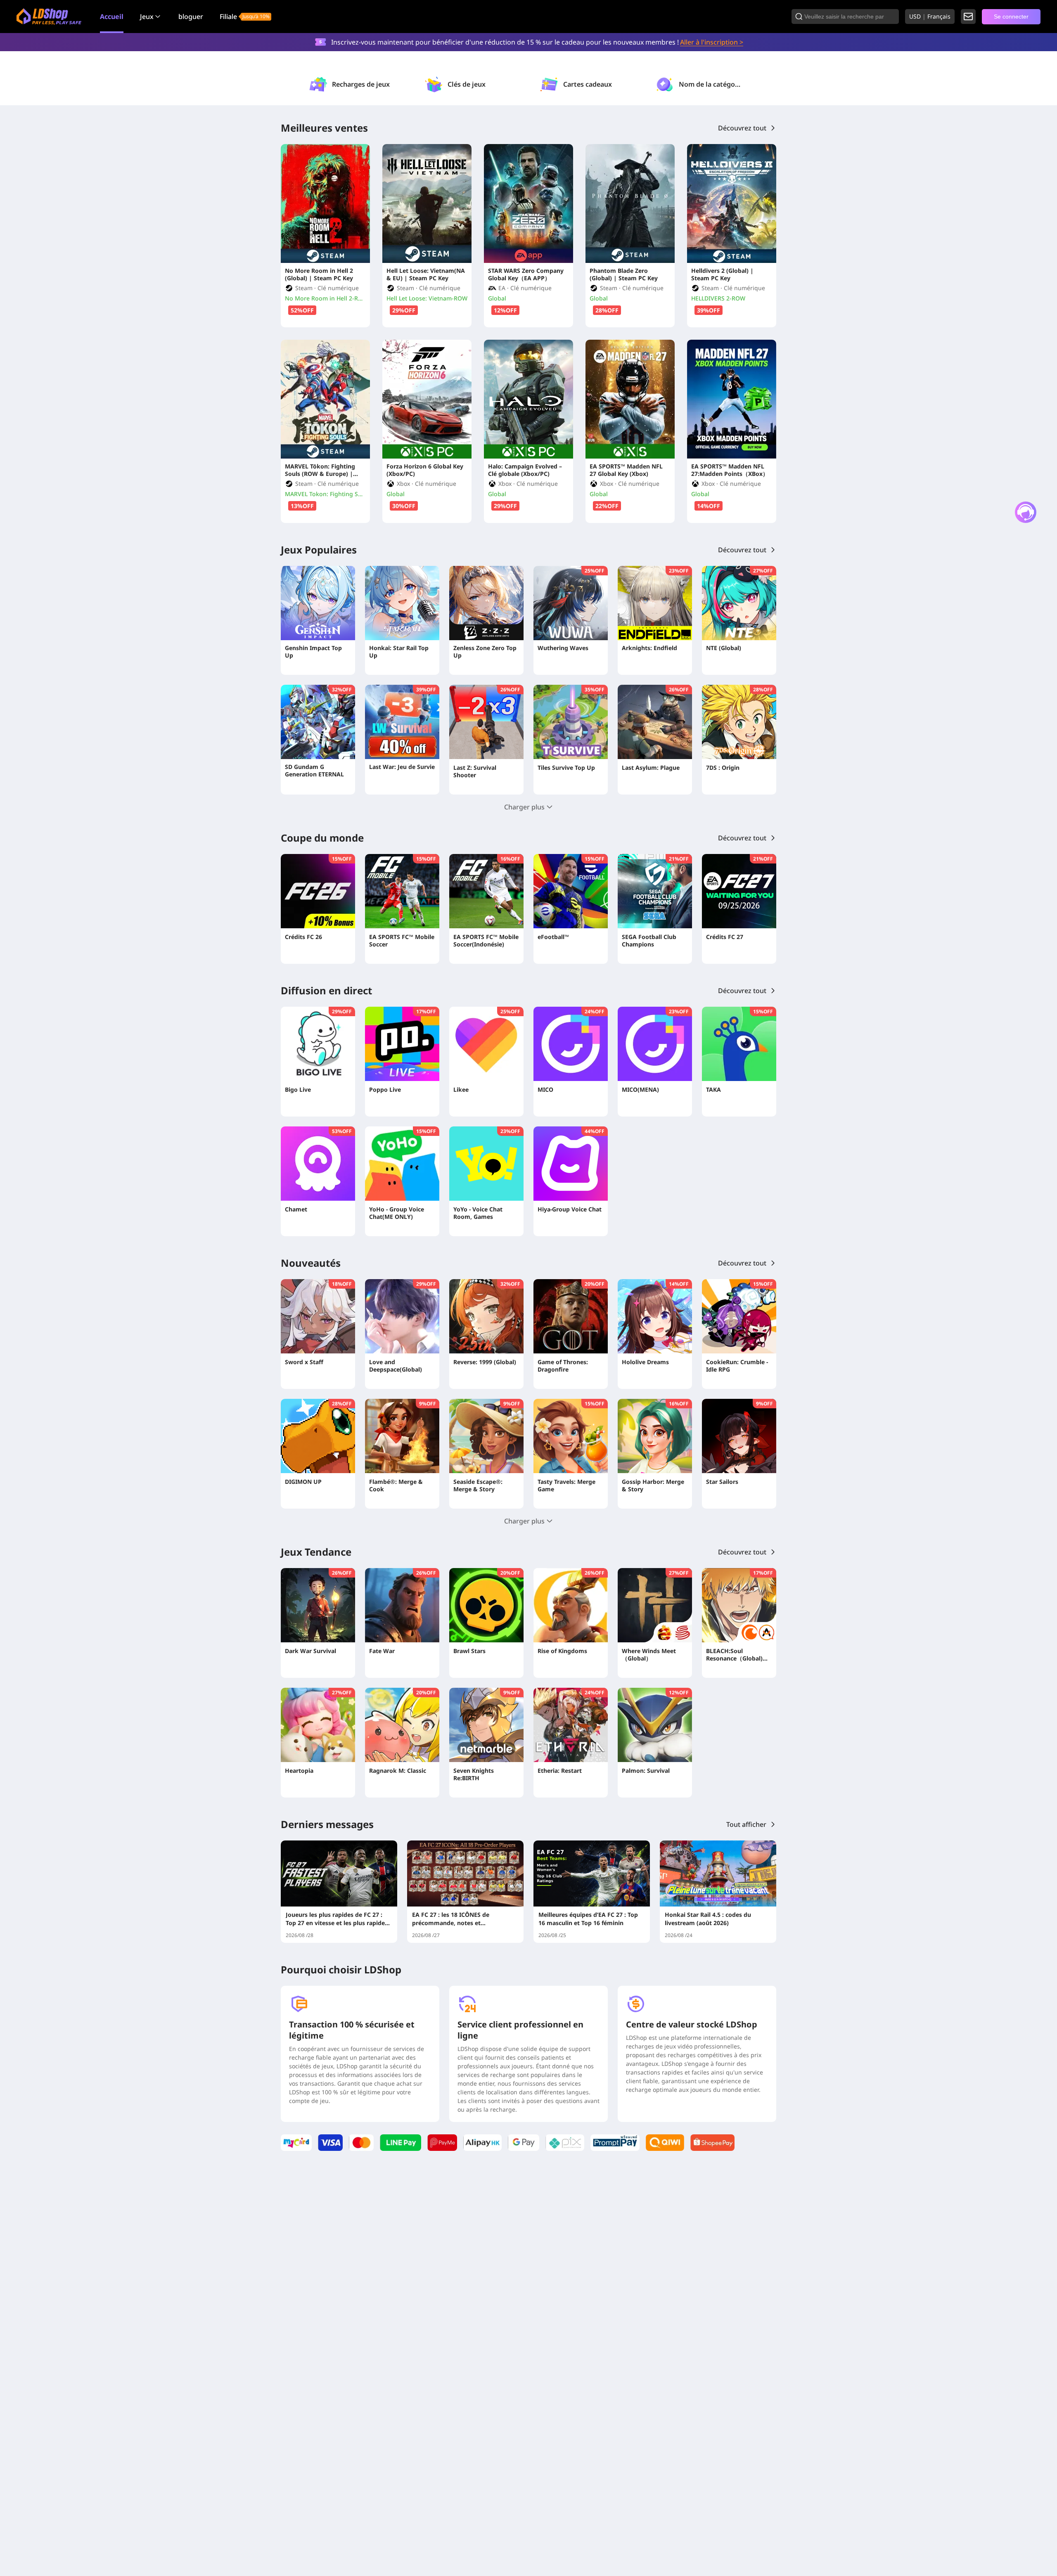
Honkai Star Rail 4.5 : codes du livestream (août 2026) (708, 1919)
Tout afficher (746, 1824)
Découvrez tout (742, 128)
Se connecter (1011, 17)
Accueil (112, 17)
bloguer (191, 17)
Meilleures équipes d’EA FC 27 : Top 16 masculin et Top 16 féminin (588, 1919)
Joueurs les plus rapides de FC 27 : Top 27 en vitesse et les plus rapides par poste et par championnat (337, 1919)
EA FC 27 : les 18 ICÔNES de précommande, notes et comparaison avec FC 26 (451, 1919)
